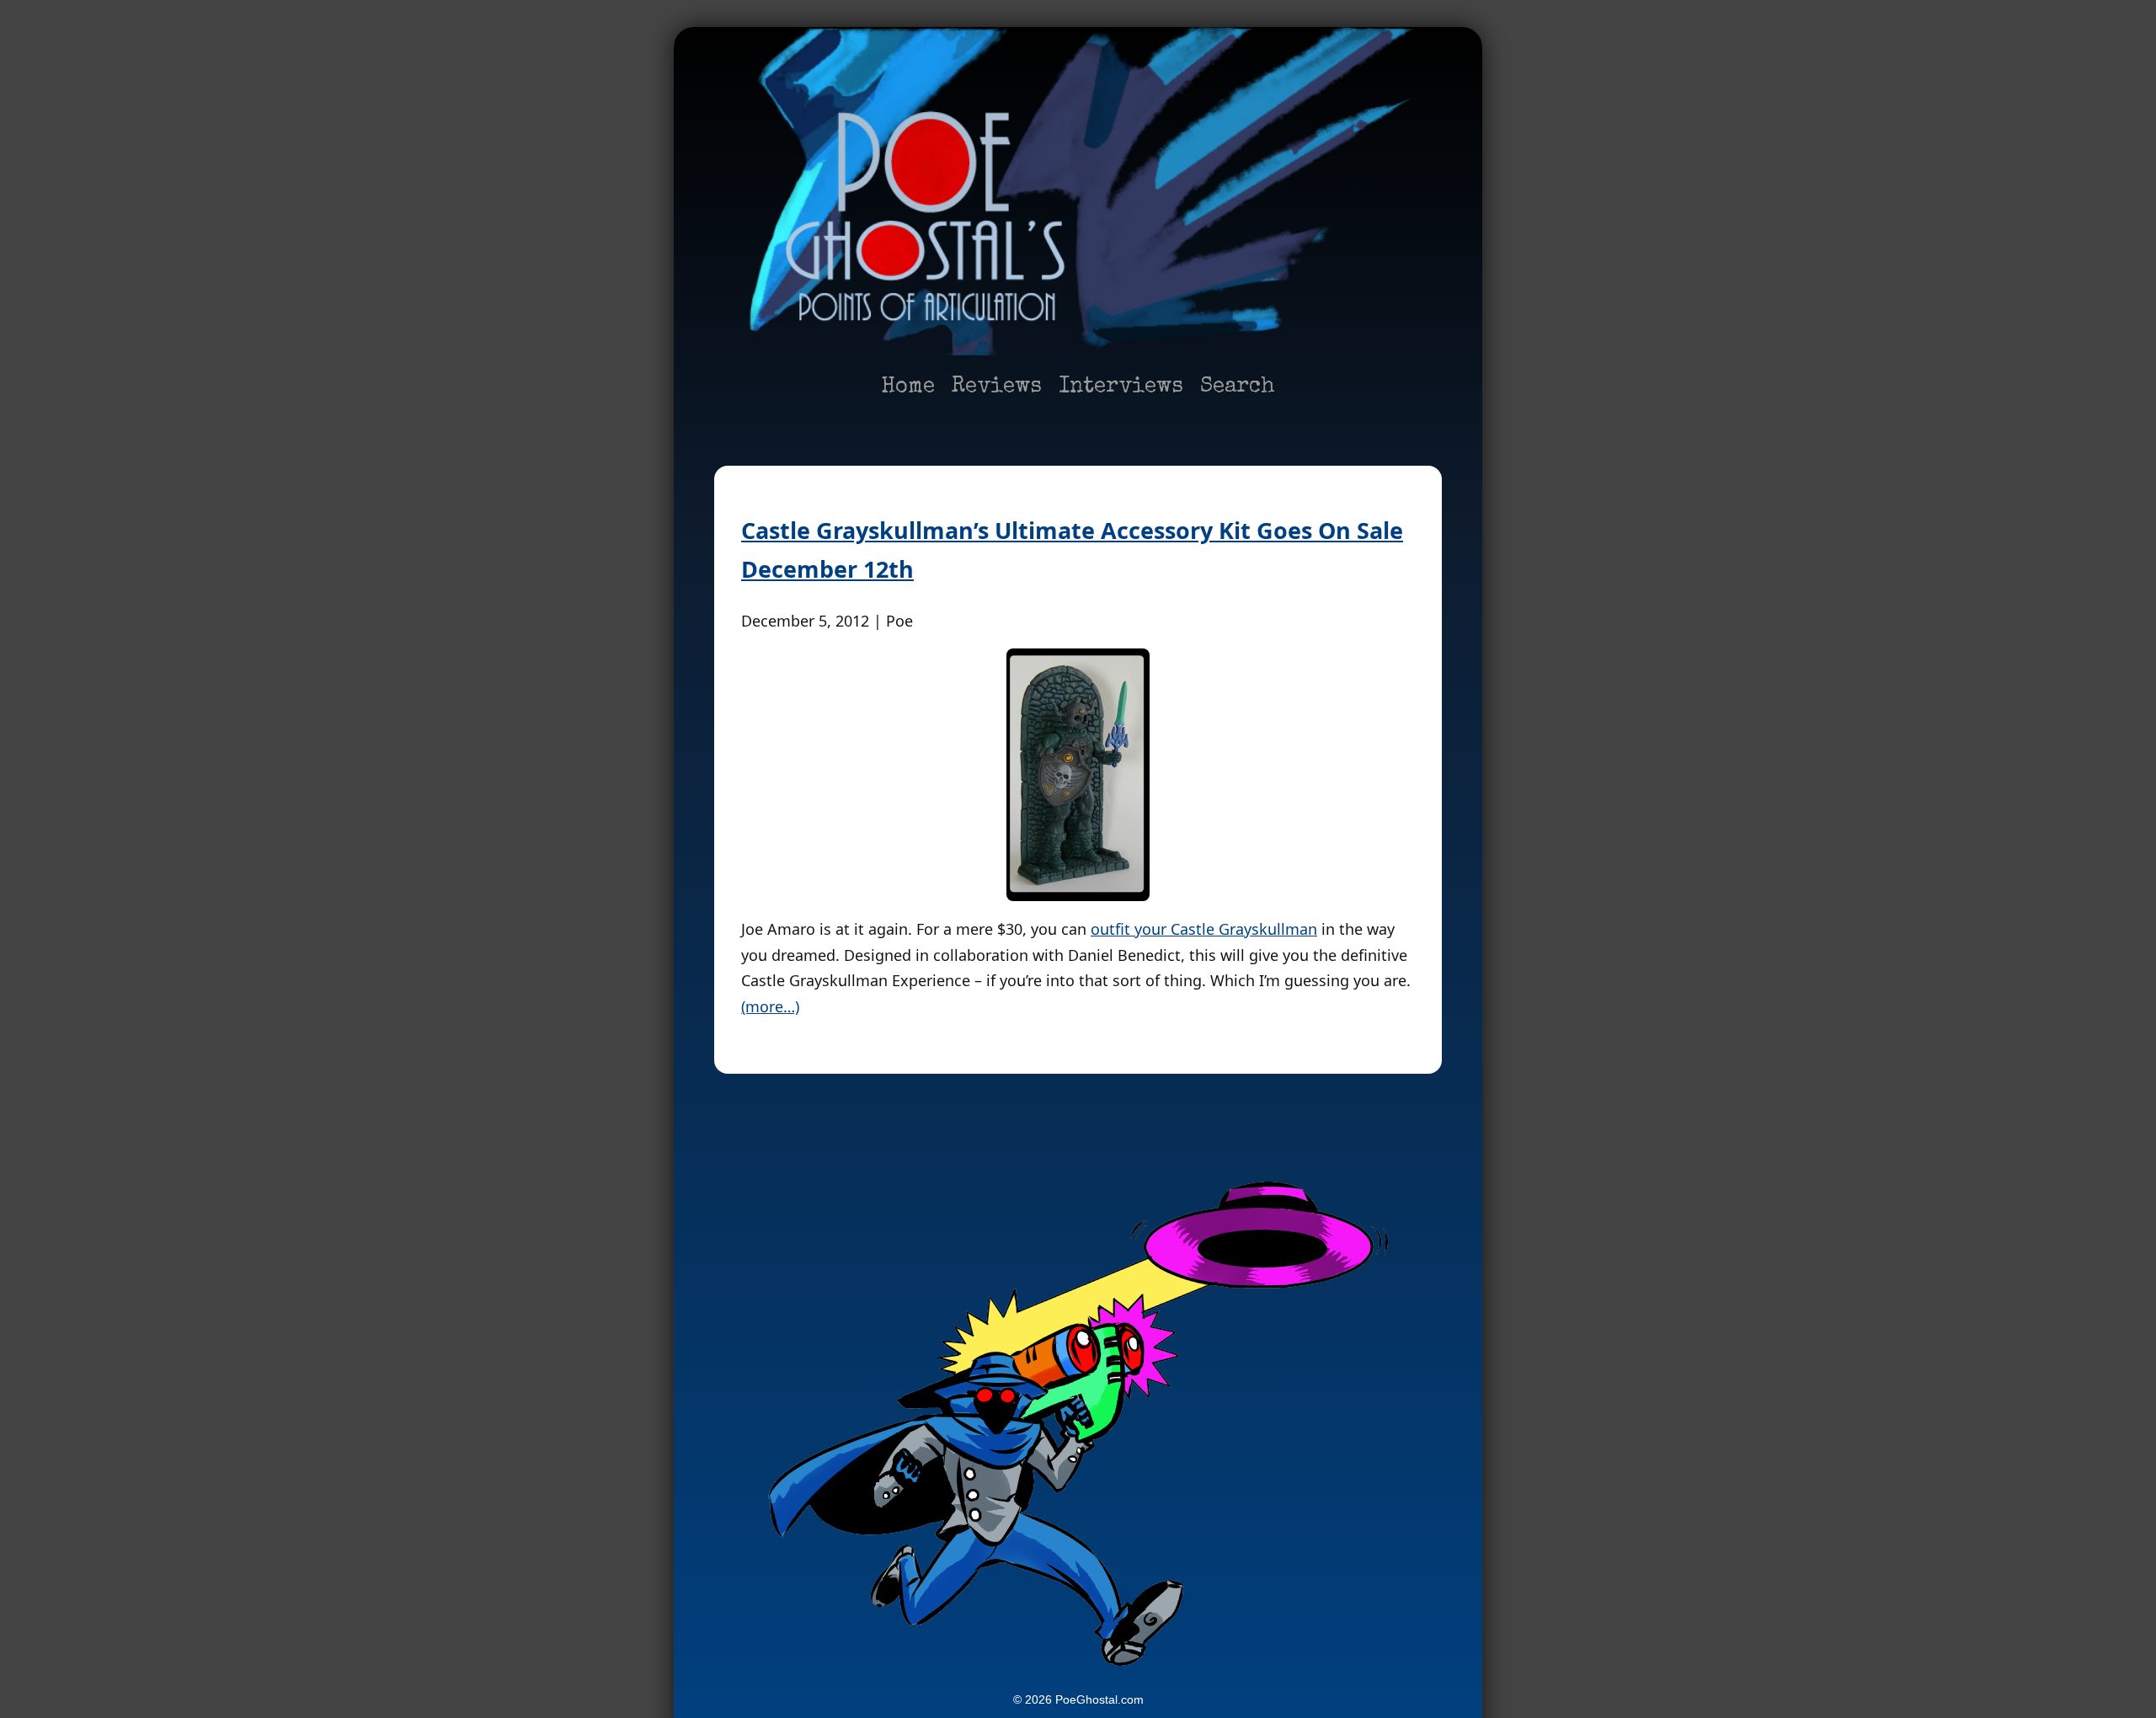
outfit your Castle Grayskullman (1204, 929)
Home (908, 387)
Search (1238, 387)
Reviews (997, 387)
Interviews (1121, 387)
